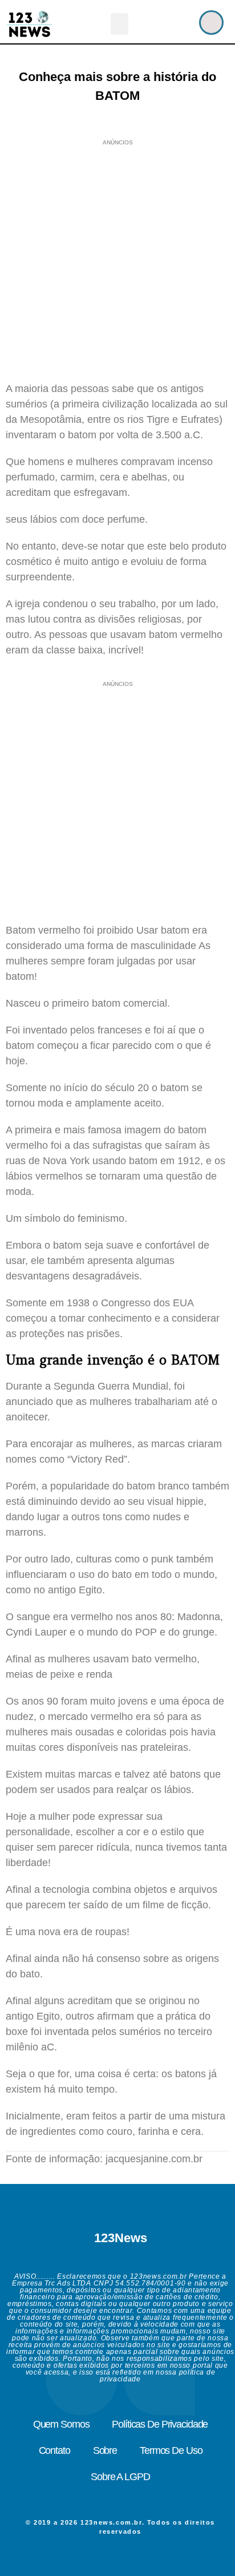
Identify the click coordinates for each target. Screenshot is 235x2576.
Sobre (105, 2450)
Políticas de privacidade (160, 2424)
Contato (54, 2450)
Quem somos (61, 2424)
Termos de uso (171, 2450)
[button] (120, 24)
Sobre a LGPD (120, 2477)
